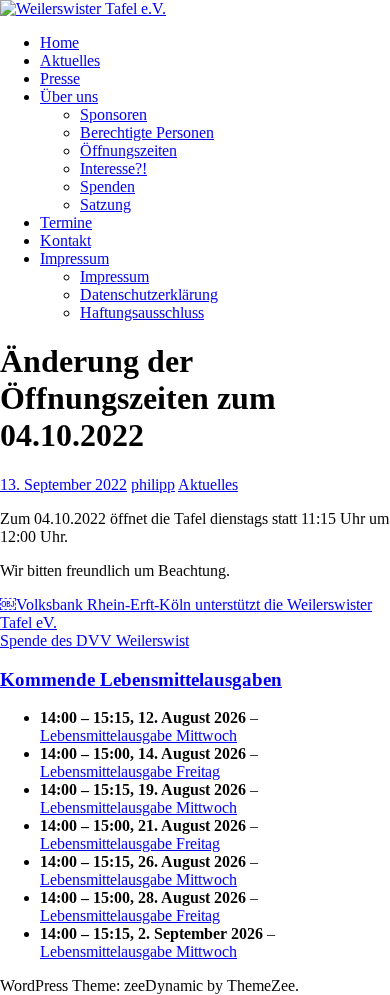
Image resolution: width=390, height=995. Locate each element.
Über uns (69, 96)
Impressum (74, 258)
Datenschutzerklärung (149, 294)
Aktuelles (70, 60)
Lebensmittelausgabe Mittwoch (138, 735)
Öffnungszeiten (128, 150)
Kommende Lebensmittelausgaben (141, 679)
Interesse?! (113, 168)
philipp (153, 484)
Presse (60, 78)
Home (59, 42)
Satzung (105, 204)
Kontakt (65, 240)
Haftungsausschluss (142, 312)
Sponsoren (113, 114)
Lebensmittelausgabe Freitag (130, 771)
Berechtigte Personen (147, 132)
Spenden (107, 186)
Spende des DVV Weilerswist (94, 640)
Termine (66, 222)
